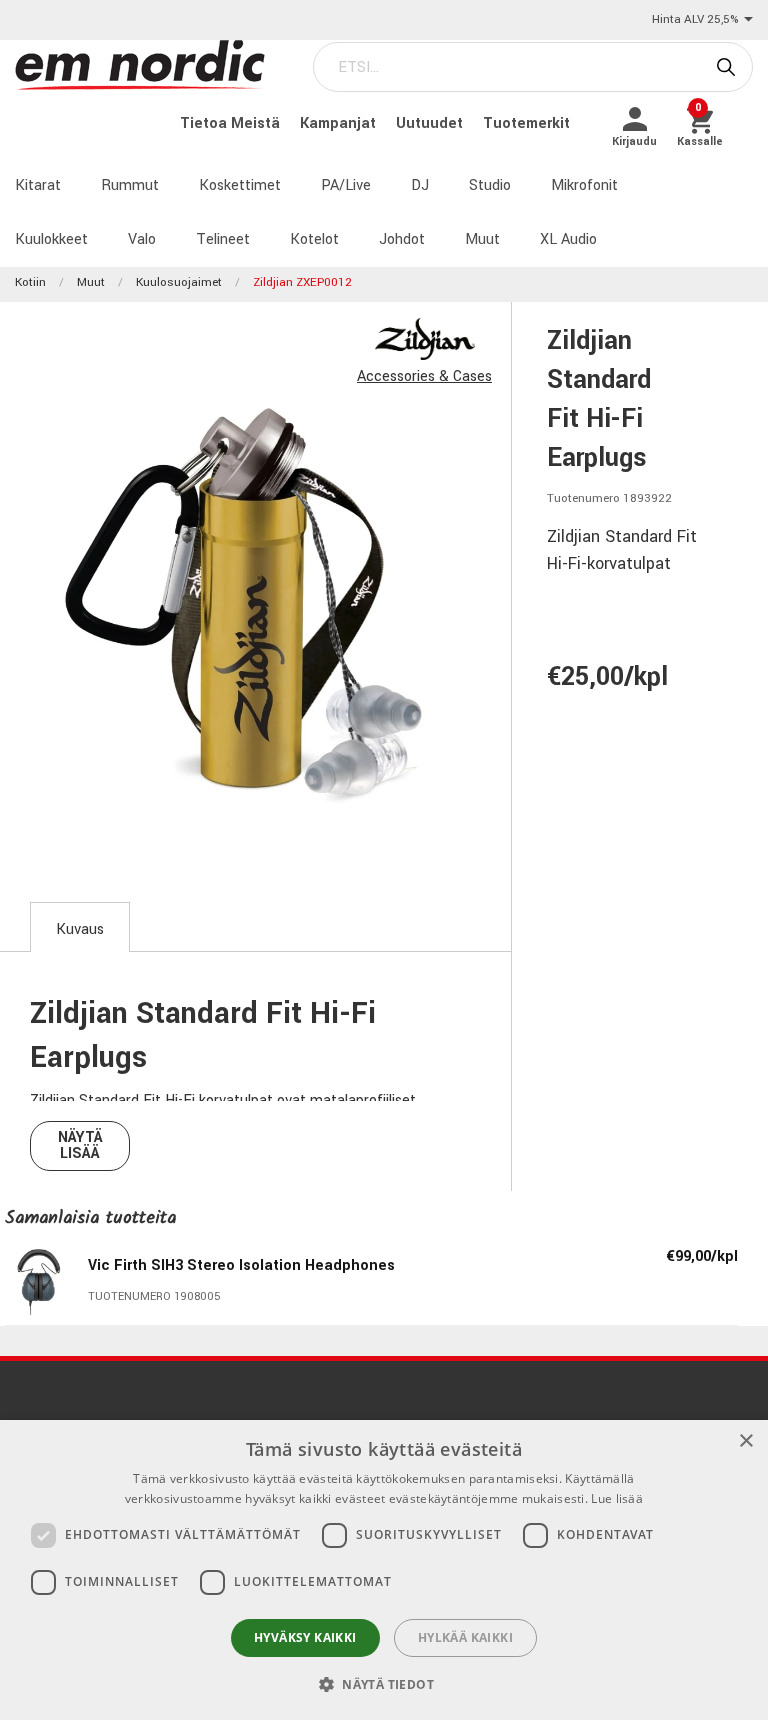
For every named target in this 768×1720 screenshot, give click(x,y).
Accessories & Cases (424, 376)
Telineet (223, 239)
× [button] (745, 1441)
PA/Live (346, 185)
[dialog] (384, 1570)
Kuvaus (80, 929)
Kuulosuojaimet (179, 282)
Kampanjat (340, 123)
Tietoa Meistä (232, 123)
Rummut (130, 185)
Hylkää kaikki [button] (465, 1637)
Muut (482, 239)
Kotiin (30, 282)
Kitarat (38, 185)
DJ (420, 185)
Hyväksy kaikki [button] (305, 1637)
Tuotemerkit (526, 123)
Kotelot (314, 239)
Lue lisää (617, 1498)
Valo (142, 239)
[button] (384, 1684)
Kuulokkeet (51, 239)
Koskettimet (240, 185)
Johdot (402, 239)
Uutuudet (431, 123)
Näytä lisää (80, 1145)
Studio (490, 185)
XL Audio (568, 239)
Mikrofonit (584, 185)
